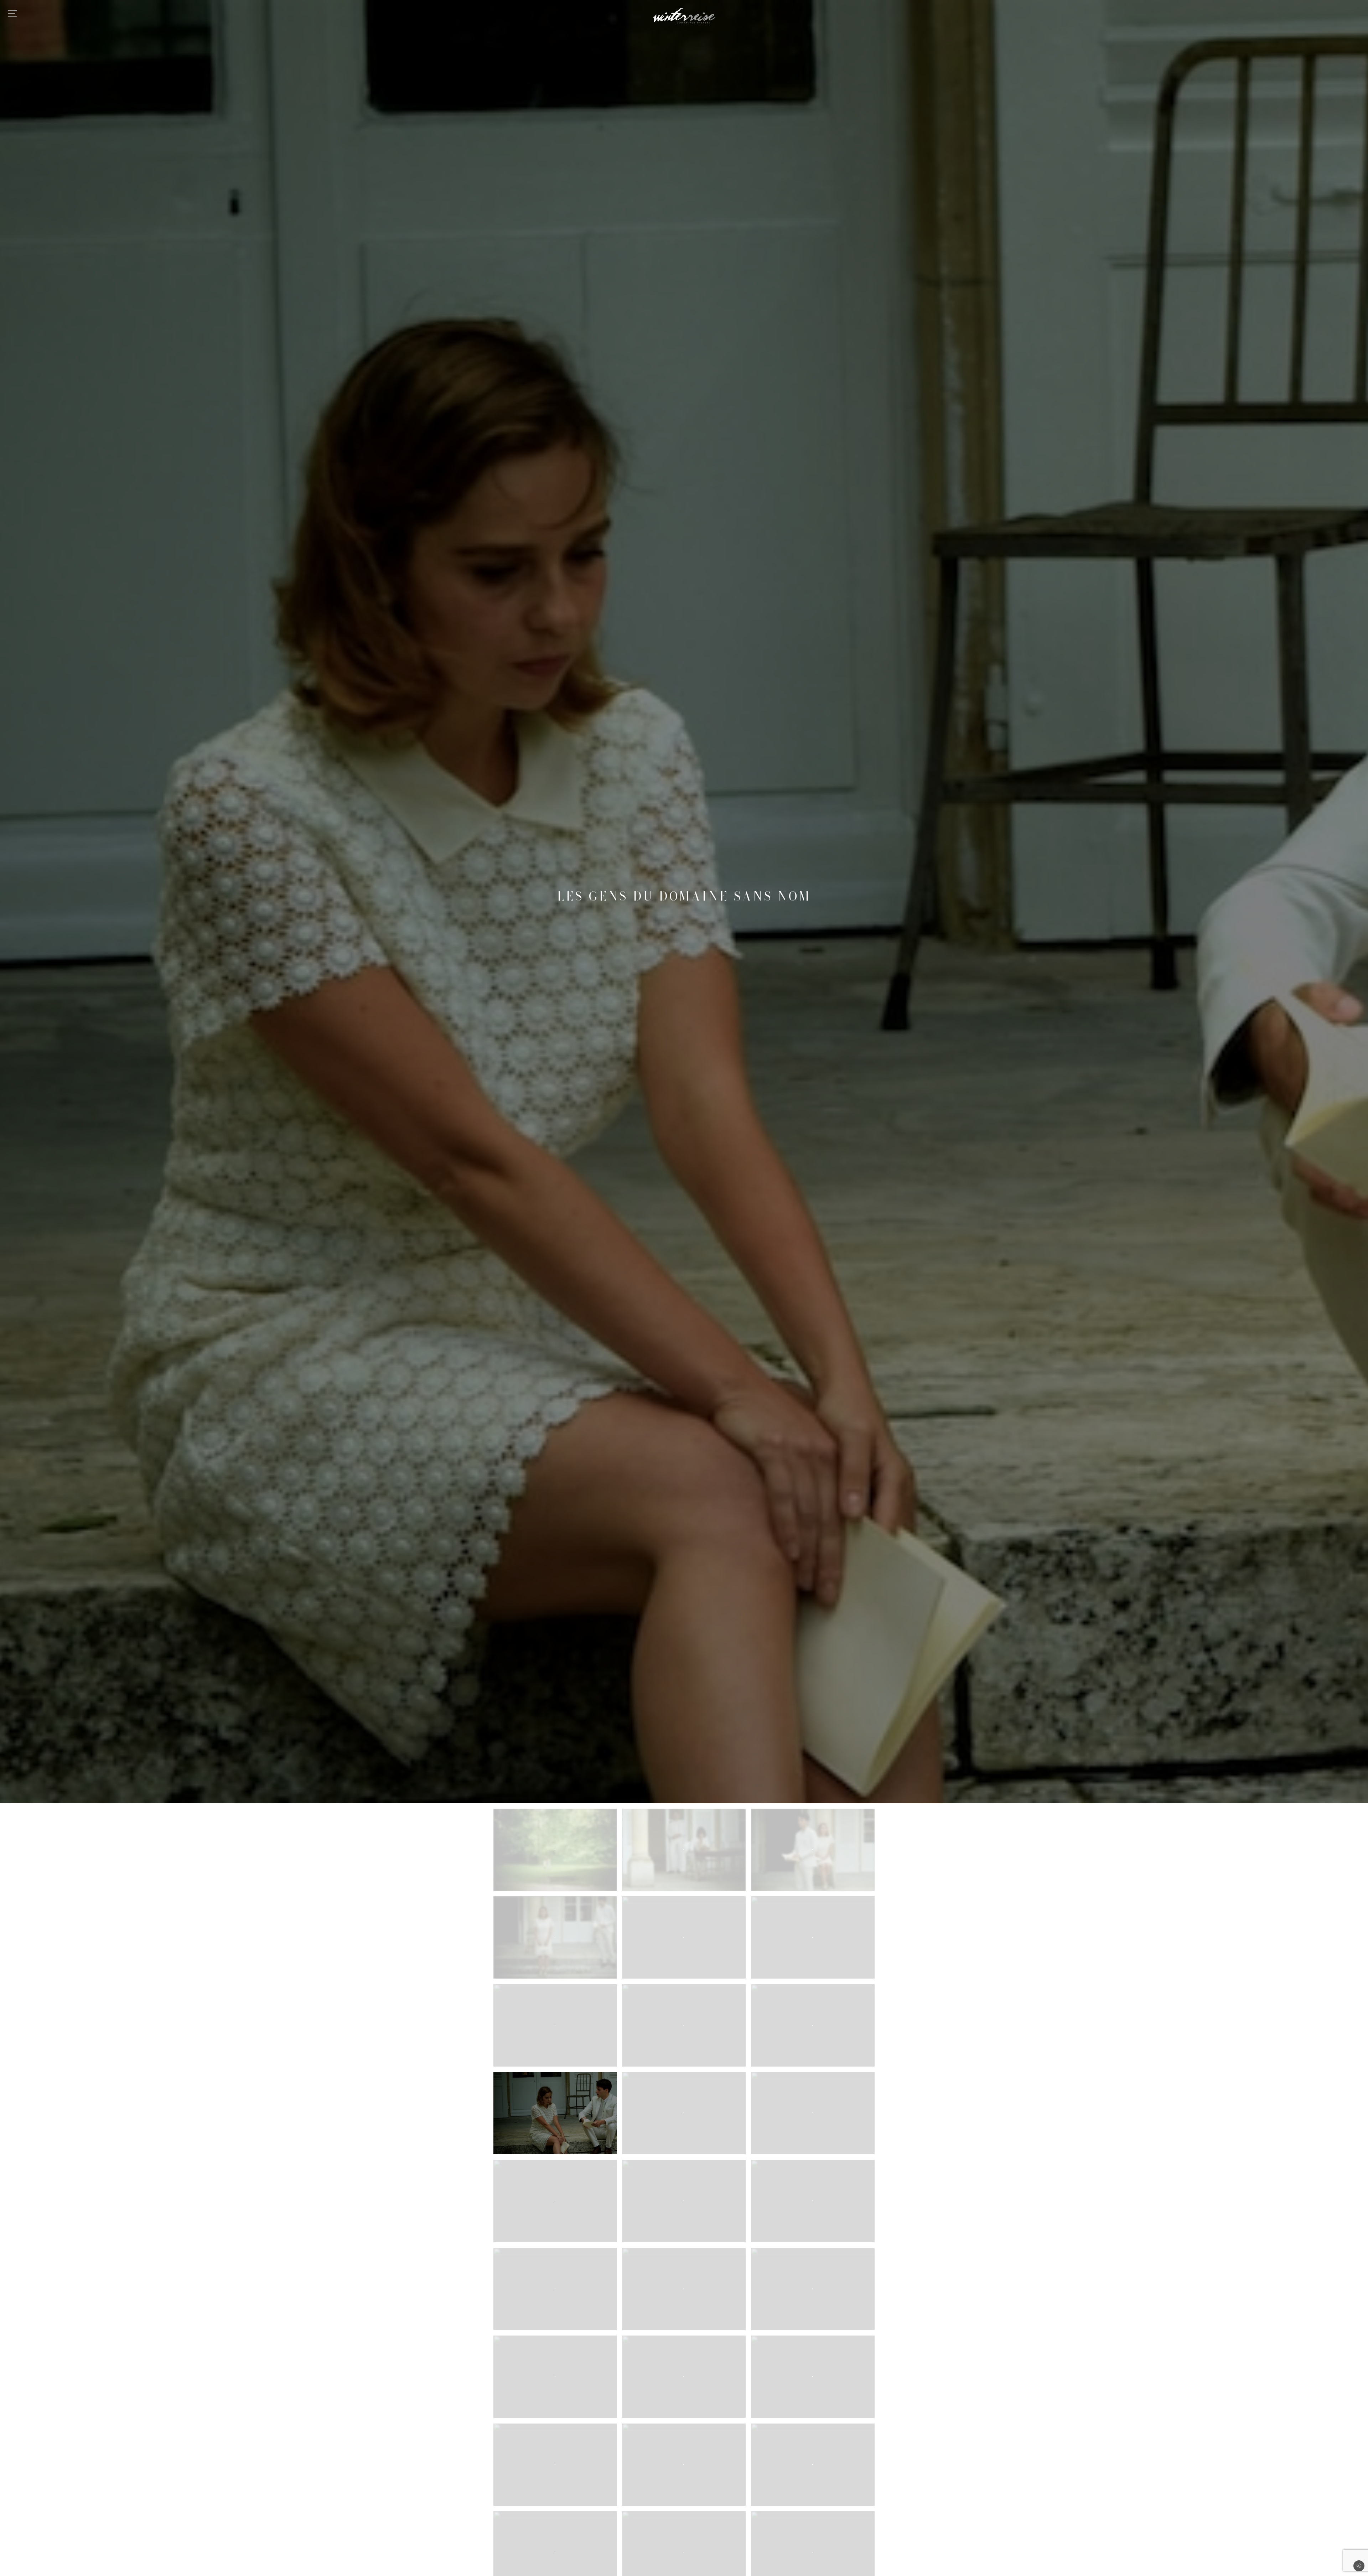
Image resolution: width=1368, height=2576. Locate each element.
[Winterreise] (684, 16)
